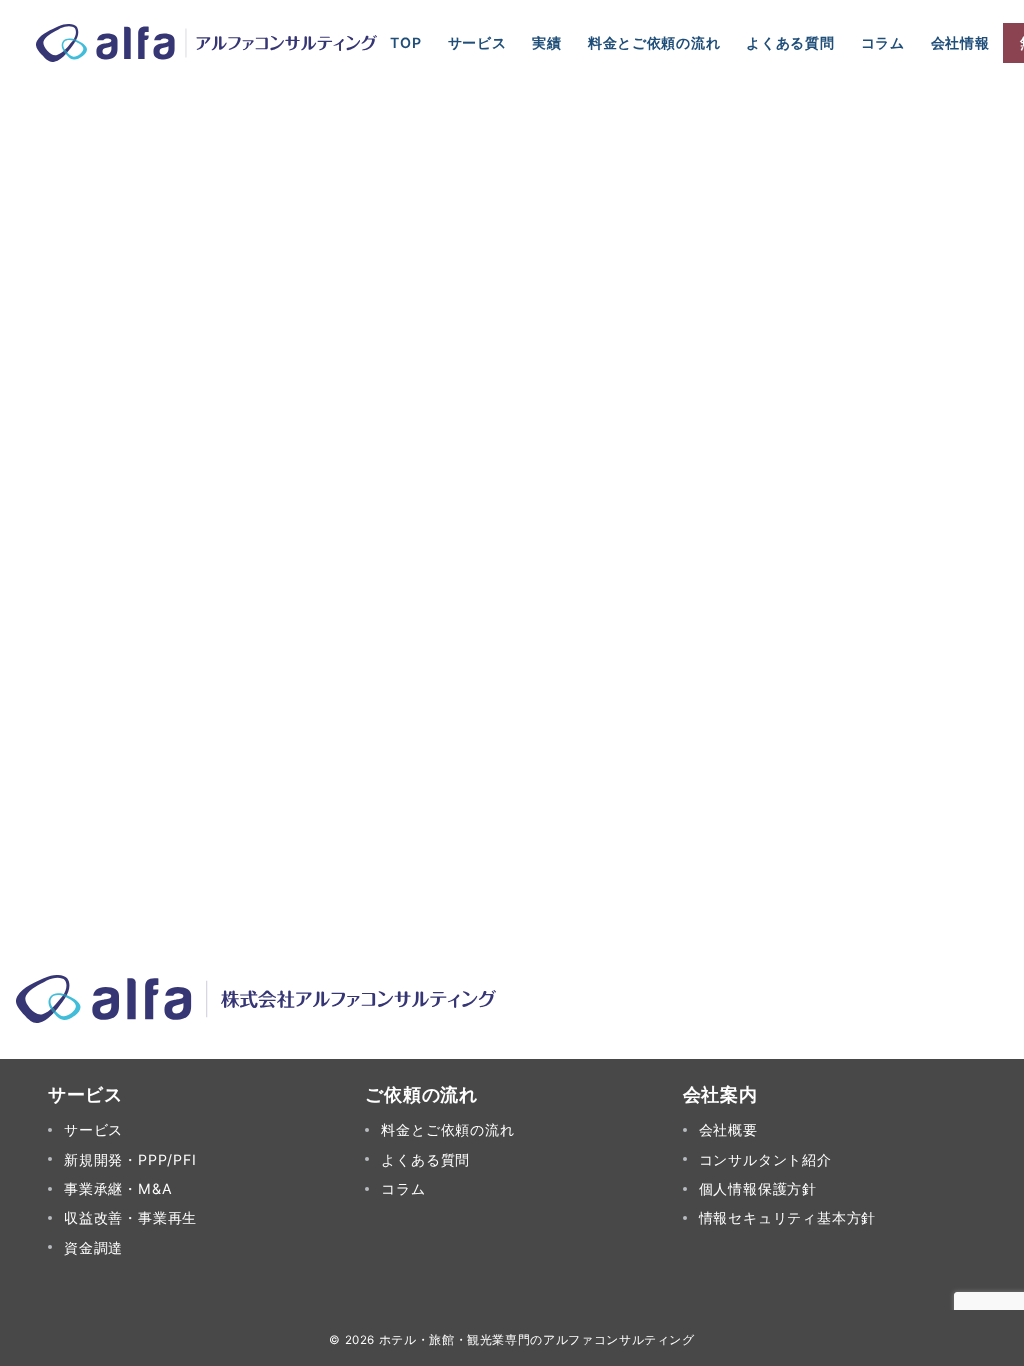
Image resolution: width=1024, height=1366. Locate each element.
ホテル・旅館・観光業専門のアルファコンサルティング (537, 1340)
